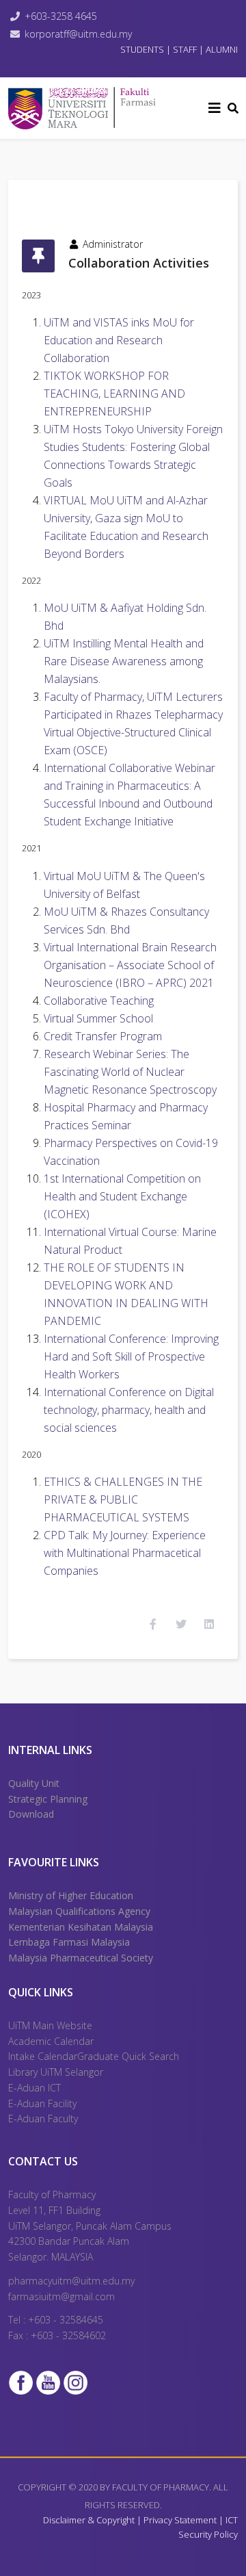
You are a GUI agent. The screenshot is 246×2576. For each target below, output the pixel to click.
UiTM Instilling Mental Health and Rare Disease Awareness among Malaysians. (124, 661)
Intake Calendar (43, 2056)
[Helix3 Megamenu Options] (215, 108)
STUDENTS (142, 49)
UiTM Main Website (50, 2025)
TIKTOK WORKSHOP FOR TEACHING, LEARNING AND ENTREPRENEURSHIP (114, 394)
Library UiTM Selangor (56, 2072)
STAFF (185, 49)
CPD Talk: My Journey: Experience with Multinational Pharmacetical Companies (125, 1553)
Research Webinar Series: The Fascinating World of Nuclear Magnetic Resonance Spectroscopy (130, 1072)
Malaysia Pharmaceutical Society (81, 1958)
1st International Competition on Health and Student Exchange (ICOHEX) (122, 1196)
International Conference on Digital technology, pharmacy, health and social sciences (129, 1410)
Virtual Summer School (98, 1018)
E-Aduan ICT (35, 2088)
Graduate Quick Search (128, 2056)
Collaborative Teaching (99, 1001)
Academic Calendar (51, 2041)
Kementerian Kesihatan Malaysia (81, 1927)
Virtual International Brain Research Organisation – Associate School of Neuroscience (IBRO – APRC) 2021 (130, 965)
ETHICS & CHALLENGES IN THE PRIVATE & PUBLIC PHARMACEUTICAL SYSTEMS (123, 1499)
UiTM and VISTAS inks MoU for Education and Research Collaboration (119, 340)
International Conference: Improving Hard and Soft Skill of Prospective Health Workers (131, 1356)
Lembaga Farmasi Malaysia (69, 1942)
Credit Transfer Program (103, 1036)
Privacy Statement (181, 2520)
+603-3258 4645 (61, 16)
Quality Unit (34, 1783)
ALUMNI (222, 49)
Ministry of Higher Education (71, 1895)
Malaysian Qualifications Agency (79, 1911)
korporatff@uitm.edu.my (78, 34)
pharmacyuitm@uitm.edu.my (71, 2281)
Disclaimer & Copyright (89, 2520)
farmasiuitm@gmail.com (61, 2296)
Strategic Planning (48, 1799)
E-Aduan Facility (42, 2103)
